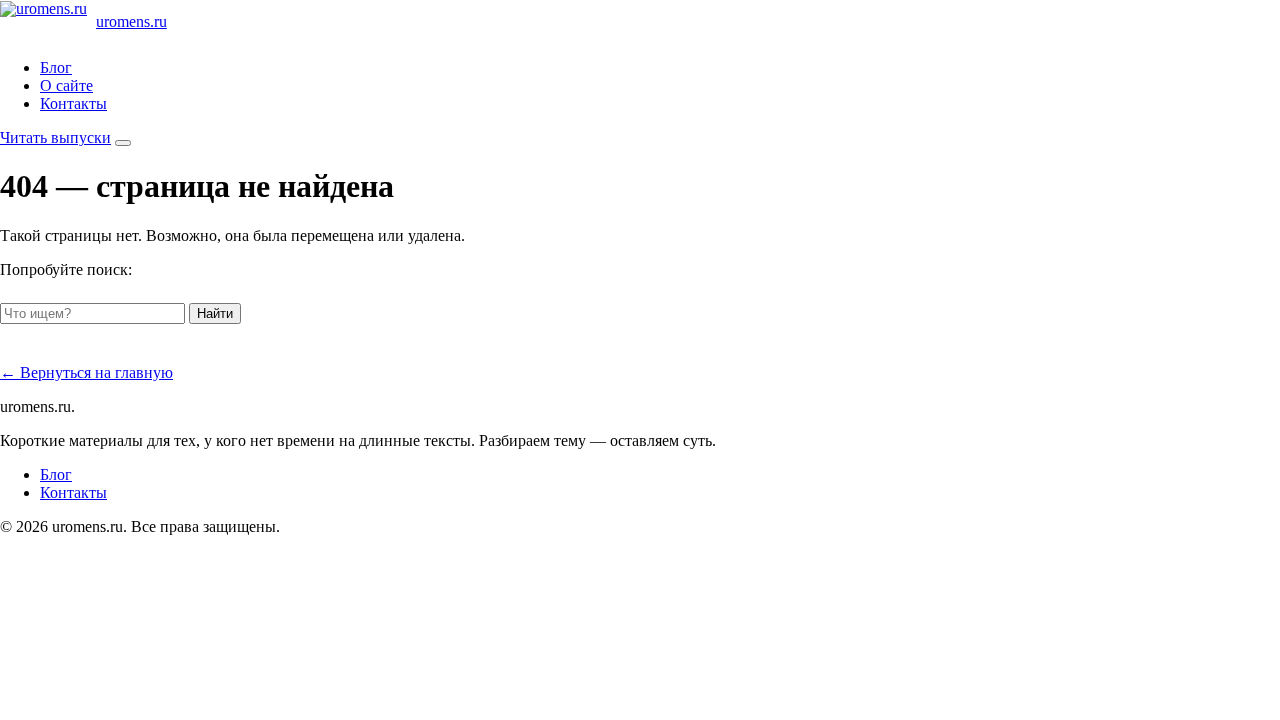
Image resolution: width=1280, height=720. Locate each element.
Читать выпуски (55, 137)
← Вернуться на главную (86, 372)
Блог (56, 67)
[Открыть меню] (123, 143)
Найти (215, 313)
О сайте (66, 85)
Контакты (73, 103)
